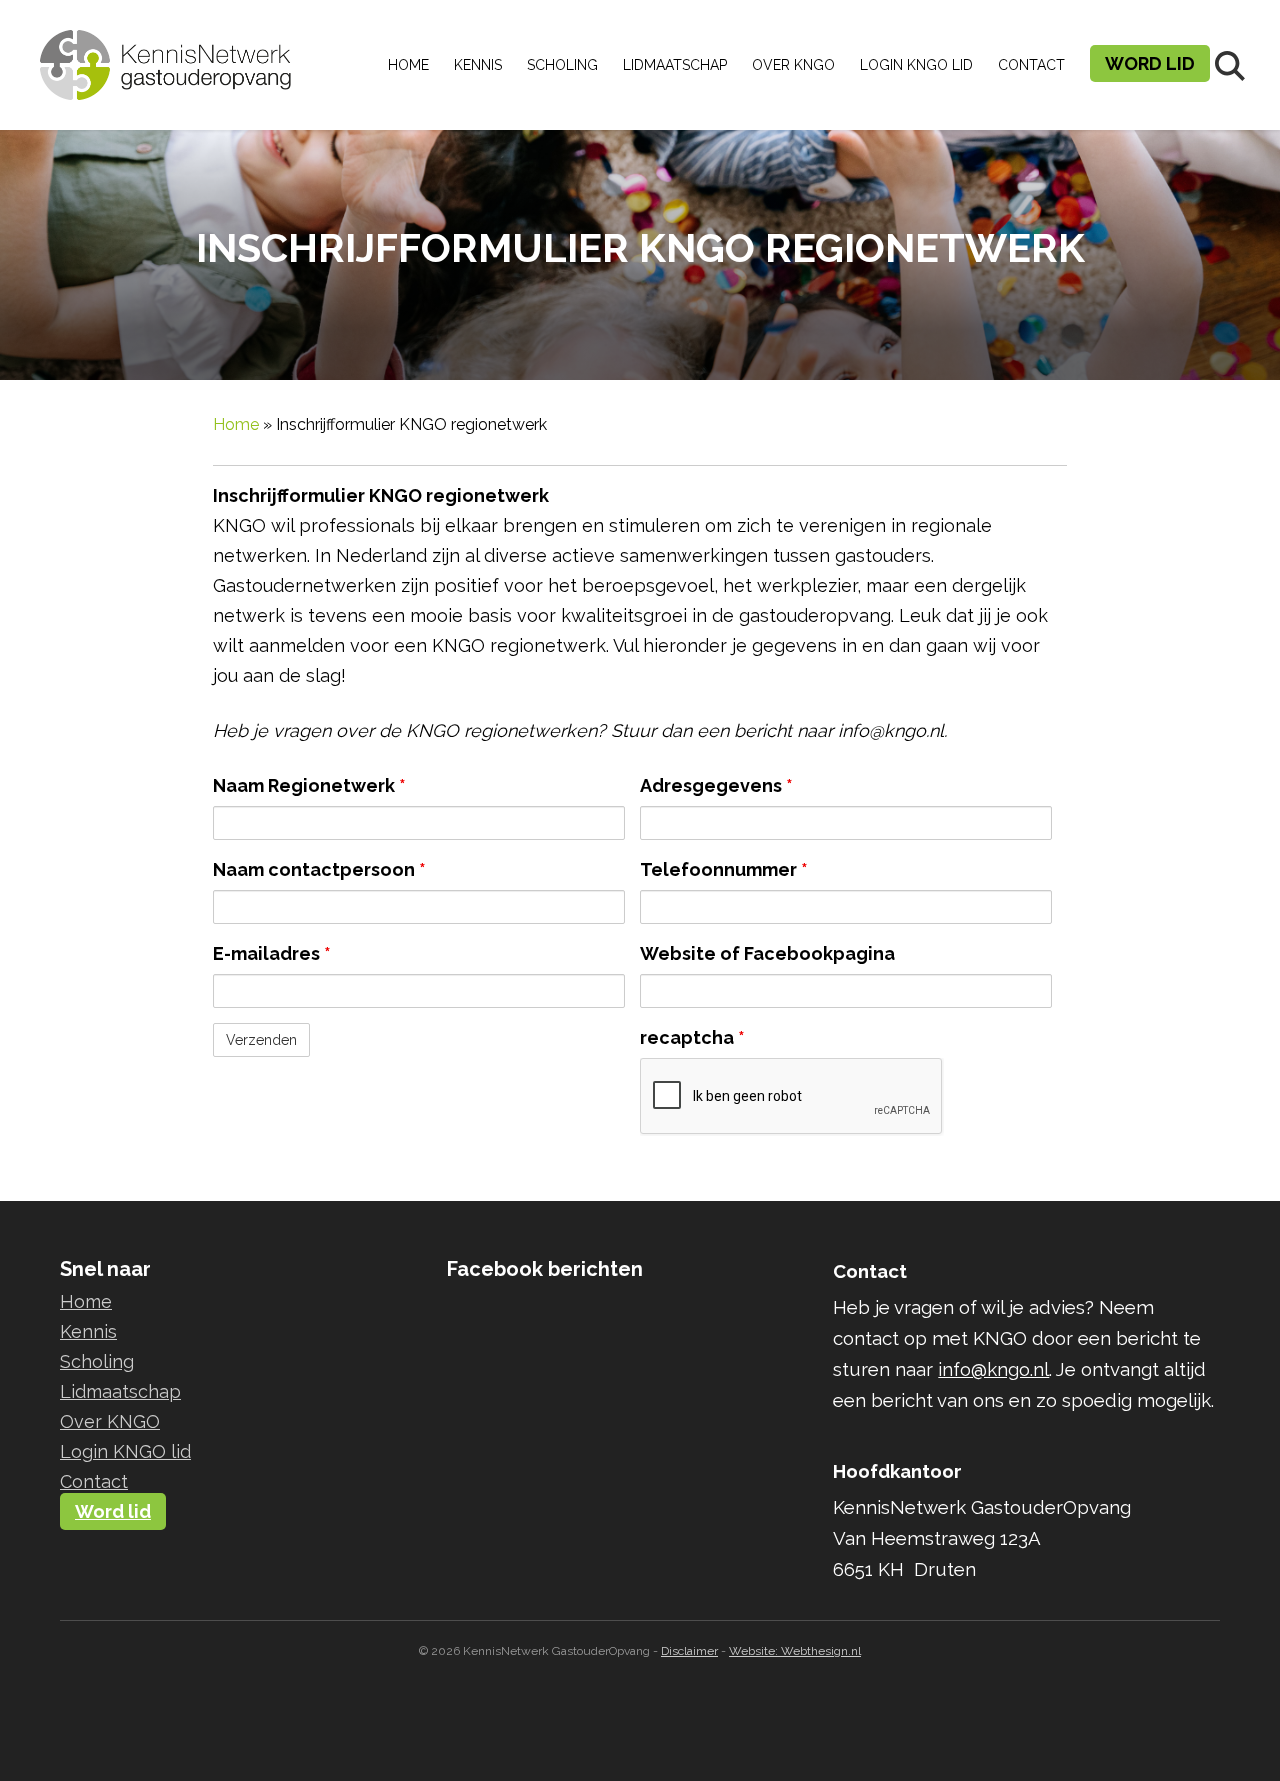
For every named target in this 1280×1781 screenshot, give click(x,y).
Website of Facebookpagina (767, 953)
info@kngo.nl (993, 1369)
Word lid (1150, 63)
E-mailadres (272, 953)
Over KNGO (793, 65)
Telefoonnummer (724, 869)
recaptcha (692, 1037)
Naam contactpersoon (319, 869)
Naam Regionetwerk (309, 785)
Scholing (562, 65)
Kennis (478, 65)
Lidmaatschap (675, 65)
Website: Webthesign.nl (795, 1651)
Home (408, 65)
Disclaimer (689, 1651)
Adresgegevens (716, 785)
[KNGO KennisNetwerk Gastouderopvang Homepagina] (166, 50)
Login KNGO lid (916, 65)
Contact (1031, 65)
